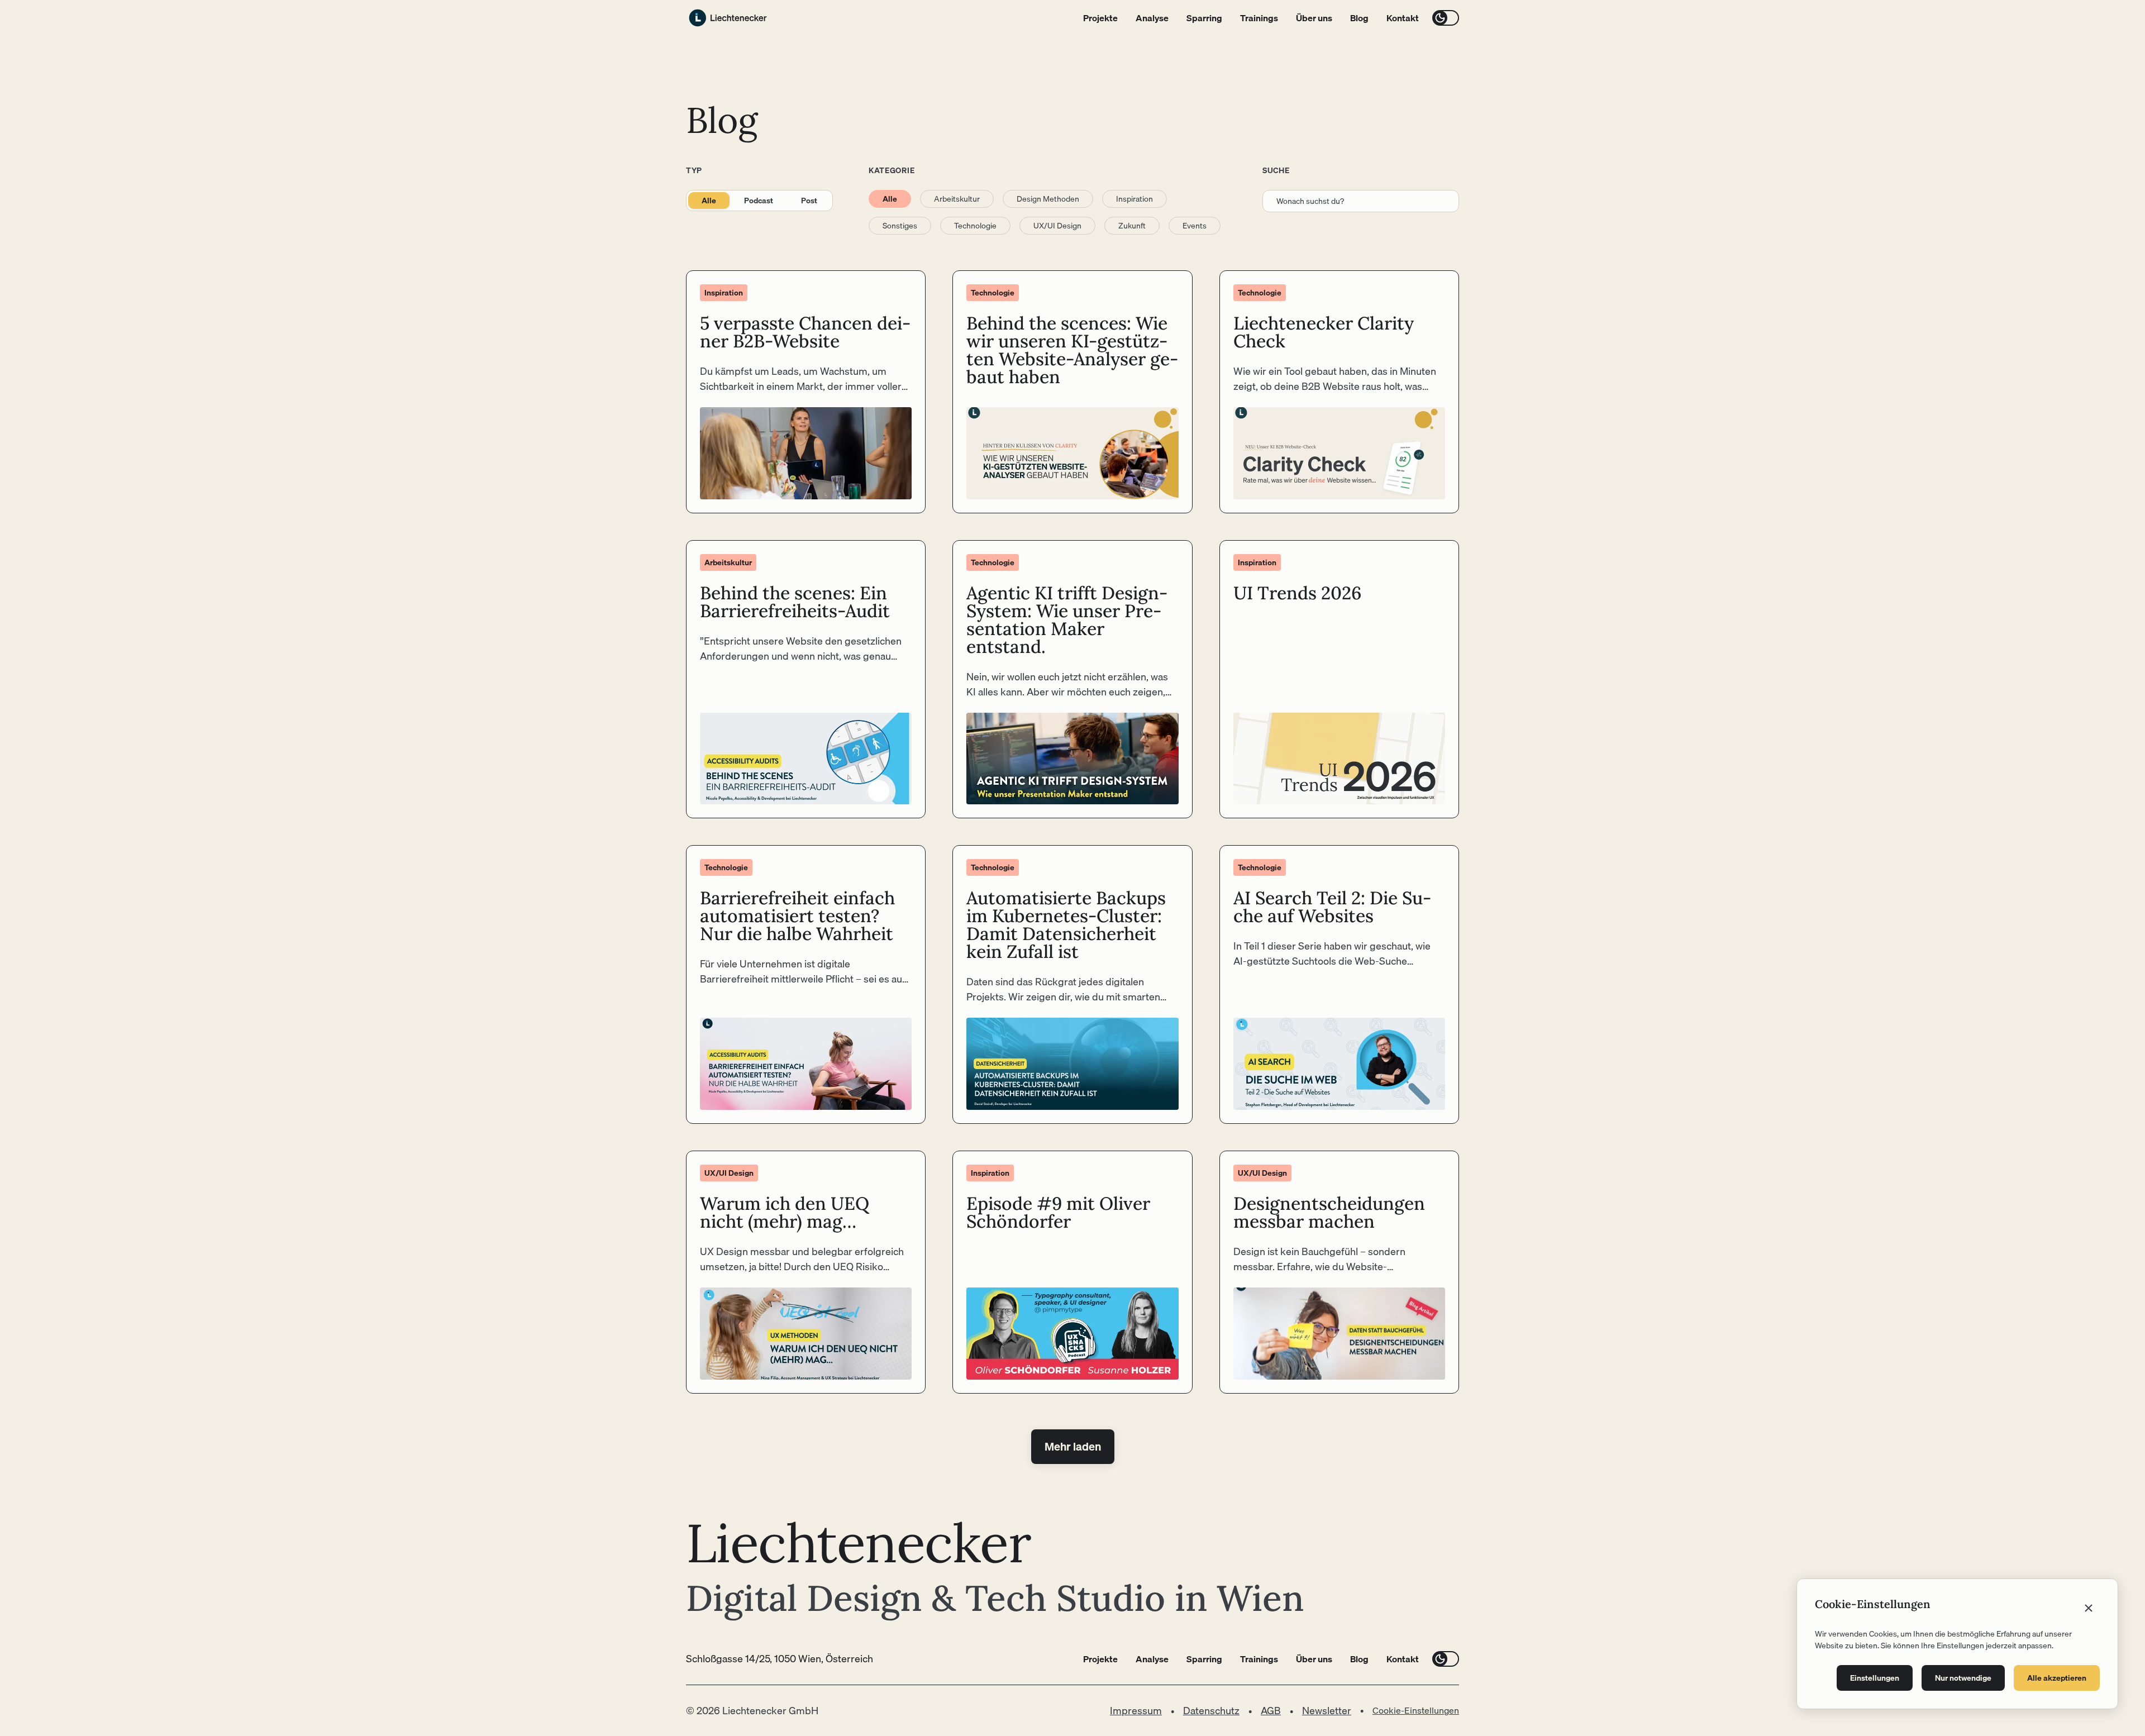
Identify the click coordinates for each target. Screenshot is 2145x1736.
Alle (709, 201)
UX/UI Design (1057, 226)
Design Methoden (1048, 199)
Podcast (759, 201)
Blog (1359, 18)
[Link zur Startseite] (728, 18)
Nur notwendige (1963, 1678)
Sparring (1204, 18)
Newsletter (1327, 1711)
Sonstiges (900, 226)
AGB (1271, 1711)
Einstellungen (1875, 1678)
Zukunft (1132, 226)
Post (809, 201)
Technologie (975, 226)
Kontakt (1403, 18)
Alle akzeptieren (2057, 1678)
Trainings (1259, 18)
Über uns (1314, 18)
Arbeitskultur (957, 199)
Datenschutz (1211, 1711)
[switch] (1446, 18)
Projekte (1100, 18)
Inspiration (1135, 199)
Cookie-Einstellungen (1416, 1710)
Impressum (1136, 1711)
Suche (1276, 170)
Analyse (1152, 18)
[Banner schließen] (2089, 1608)
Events (1195, 226)
